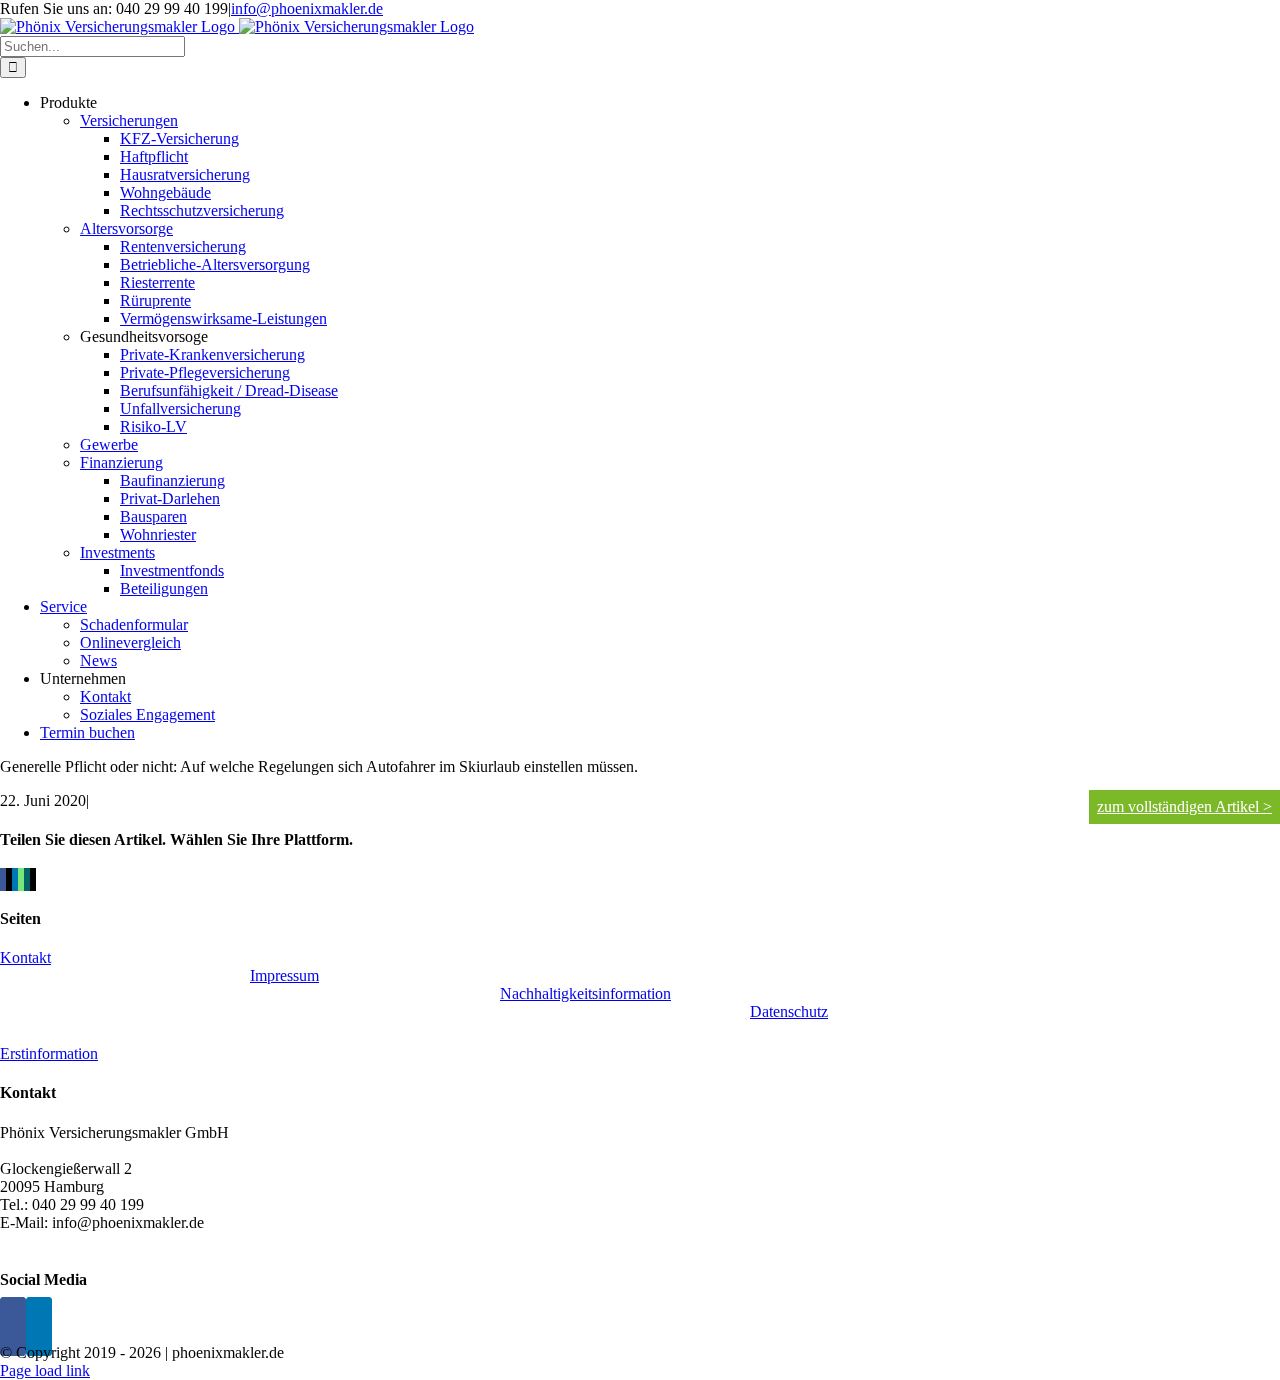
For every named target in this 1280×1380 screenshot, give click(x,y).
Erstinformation (49, 1053)
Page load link (45, 1370)
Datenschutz (789, 1011)
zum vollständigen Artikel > (1184, 806)
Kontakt (25, 957)
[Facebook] (13, 1326)
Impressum (284, 975)
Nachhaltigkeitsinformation (585, 993)
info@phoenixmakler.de (307, 8)
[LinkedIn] (39, 1326)
